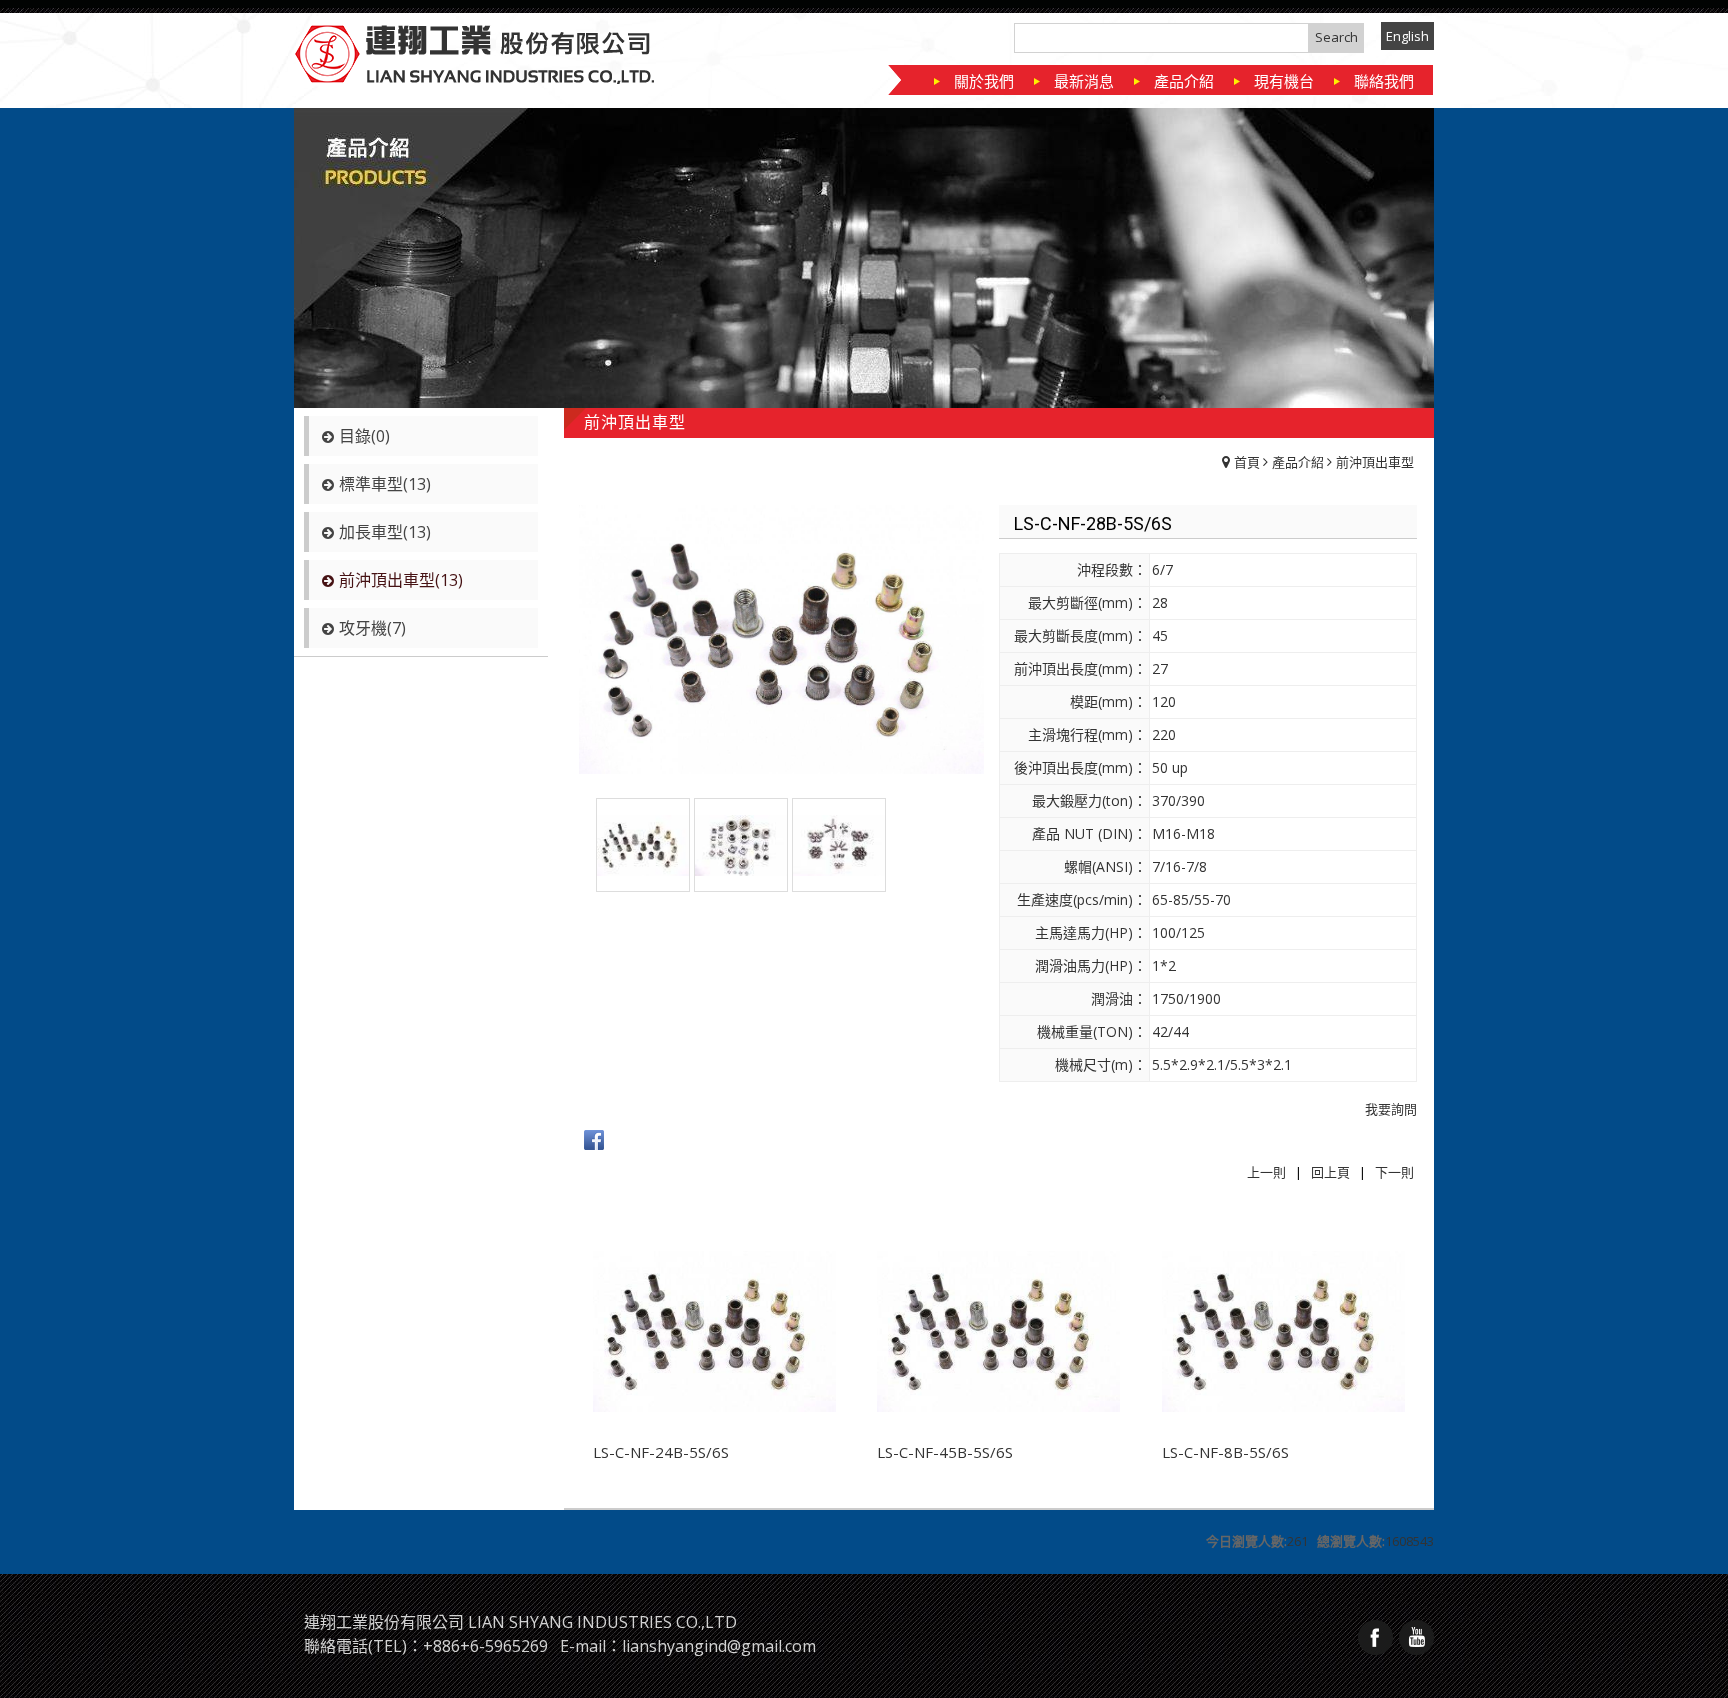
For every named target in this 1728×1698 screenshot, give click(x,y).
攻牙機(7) (372, 628)
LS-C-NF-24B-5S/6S (661, 1452)
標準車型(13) (385, 484)
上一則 (1266, 1172)
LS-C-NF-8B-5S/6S (1225, 1452)
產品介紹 (1298, 462)
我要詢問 (1391, 1109)
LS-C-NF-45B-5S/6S (945, 1452)
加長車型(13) (385, 532)
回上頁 (1330, 1172)
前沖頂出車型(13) (401, 580)
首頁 (1247, 462)
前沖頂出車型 (1375, 462)
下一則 (1394, 1172)
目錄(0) (364, 436)
